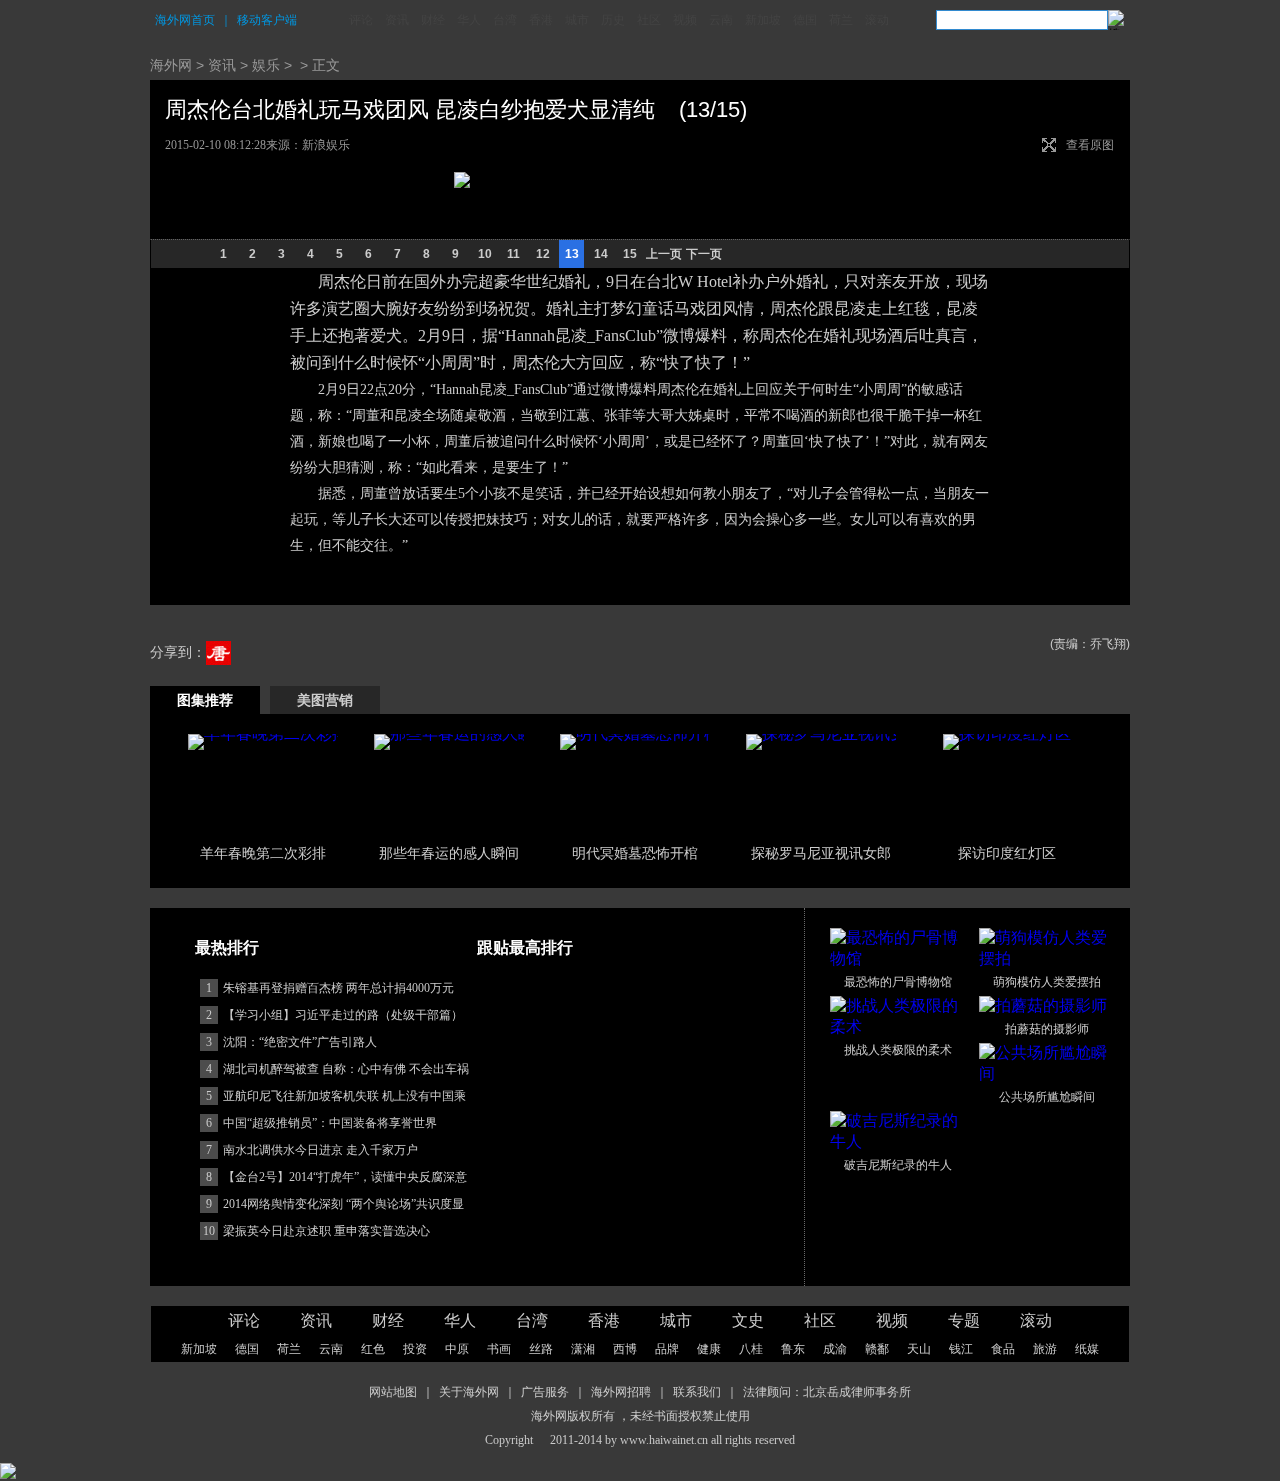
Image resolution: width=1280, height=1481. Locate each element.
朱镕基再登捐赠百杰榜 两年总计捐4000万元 (338, 988)
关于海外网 (469, 1392)
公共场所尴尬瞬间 (1047, 1097)
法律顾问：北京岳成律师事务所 (827, 1392)
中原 (457, 1349)
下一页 (704, 254)
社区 (649, 20)
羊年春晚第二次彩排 (263, 853)
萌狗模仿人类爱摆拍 (1047, 982)
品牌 (667, 1349)
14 (601, 254)
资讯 (397, 20)
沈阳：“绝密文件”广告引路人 (300, 1042)
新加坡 (763, 20)
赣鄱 (877, 1349)
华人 (469, 20)
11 (513, 254)
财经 (433, 20)
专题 (964, 1320)
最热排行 (227, 947)
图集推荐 (205, 700)
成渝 (835, 1349)
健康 (709, 1349)
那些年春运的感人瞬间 (449, 853)
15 (630, 254)
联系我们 (697, 1392)
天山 (919, 1349)
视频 (685, 20)
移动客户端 (267, 20)
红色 (373, 1349)
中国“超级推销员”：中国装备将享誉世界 (330, 1123)
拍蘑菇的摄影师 (1047, 1029)
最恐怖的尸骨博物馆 (898, 982)
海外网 (171, 65)
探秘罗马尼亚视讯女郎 (821, 853)
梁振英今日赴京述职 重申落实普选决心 (326, 1231)
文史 (748, 1320)
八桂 (751, 1349)
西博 (625, 1349)
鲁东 (793, 1349)
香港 (541, 20)
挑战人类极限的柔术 (898, 1050)
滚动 (877, 20)
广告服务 (545, 1392)
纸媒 (1087, 1349)
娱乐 (266, 65)
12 (543, 254)
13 (572, 254)
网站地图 (393, 1392)
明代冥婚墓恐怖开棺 (635, 853)
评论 (361, 20)
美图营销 (325, 700)
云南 (721, 20)
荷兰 (841, 20)
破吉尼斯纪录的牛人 (898, 1165)
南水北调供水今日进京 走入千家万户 (320, 1150)
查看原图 (1090, 145)
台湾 (505, 20)
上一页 (664, 254)
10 (485, 254)
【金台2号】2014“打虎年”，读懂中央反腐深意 (345, 1177)
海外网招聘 (621, 1392)
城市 (577, 20)
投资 (415, 1349)
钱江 (961, 1349)
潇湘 (583, 1349)
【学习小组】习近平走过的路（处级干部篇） (343, 1015)
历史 (613, 20)
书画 (499, 1349)
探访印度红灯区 (1007, 853)
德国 (805, 20)
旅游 (1045, 1349)
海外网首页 (185, 20)
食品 (1003, 1349)
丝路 (541, 1349)
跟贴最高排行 (525, 947)
